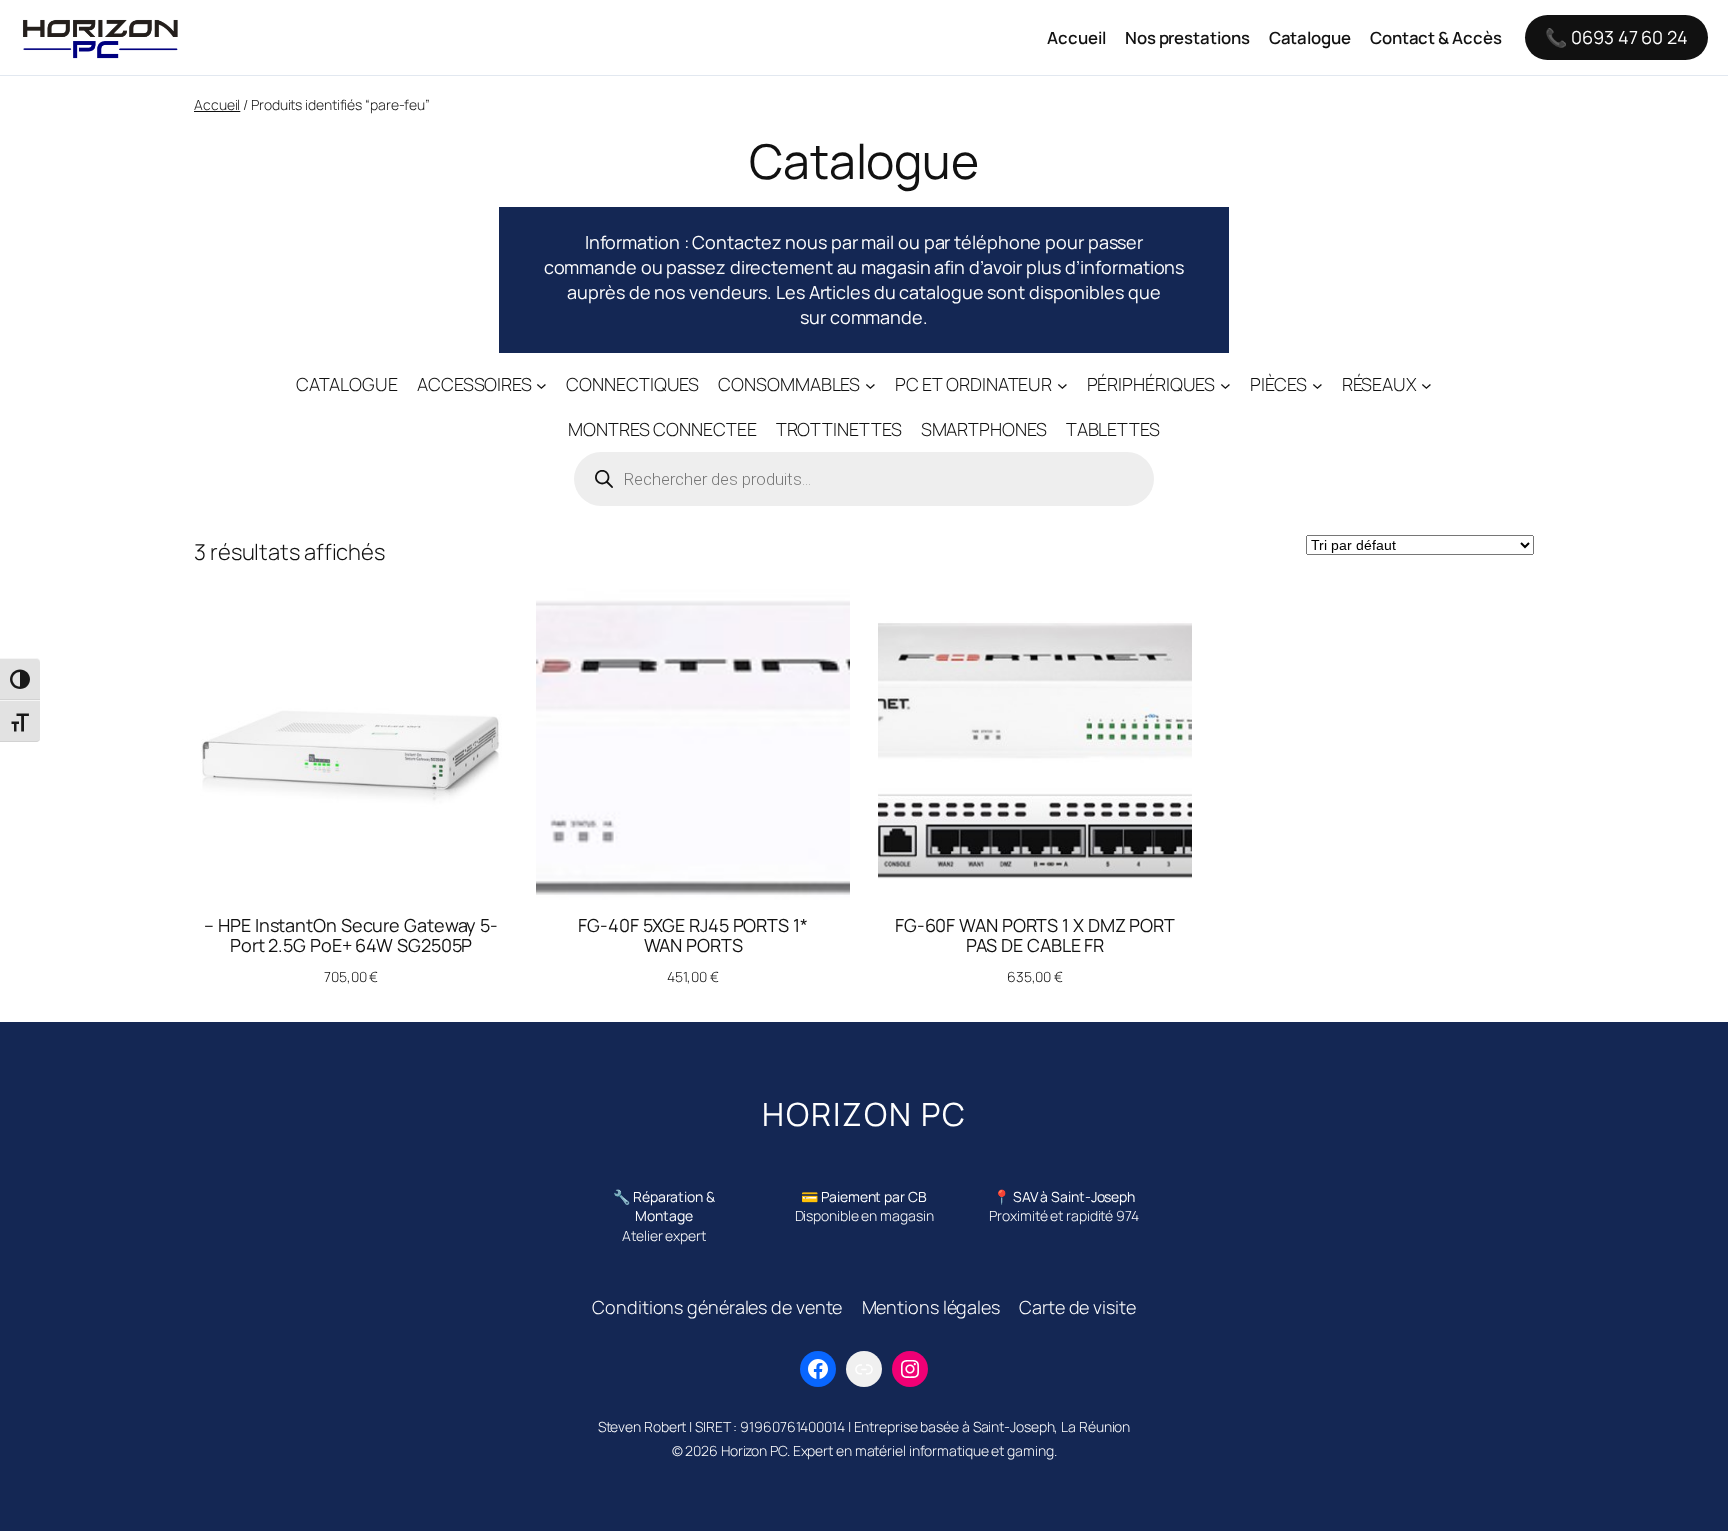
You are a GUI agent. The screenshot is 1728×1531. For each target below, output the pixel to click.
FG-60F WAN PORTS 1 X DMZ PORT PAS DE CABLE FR (1035, 935)
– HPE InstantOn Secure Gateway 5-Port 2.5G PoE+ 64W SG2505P (351, 935)
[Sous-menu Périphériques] (1225, 384)
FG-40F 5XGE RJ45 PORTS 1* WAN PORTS (693, 935)
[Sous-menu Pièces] (1317, 384)
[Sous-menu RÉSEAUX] (1426, 384)
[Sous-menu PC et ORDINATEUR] (1062, 384)
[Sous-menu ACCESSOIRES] (541, 384)
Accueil (217, 104)
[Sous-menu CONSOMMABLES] (870, 384)
